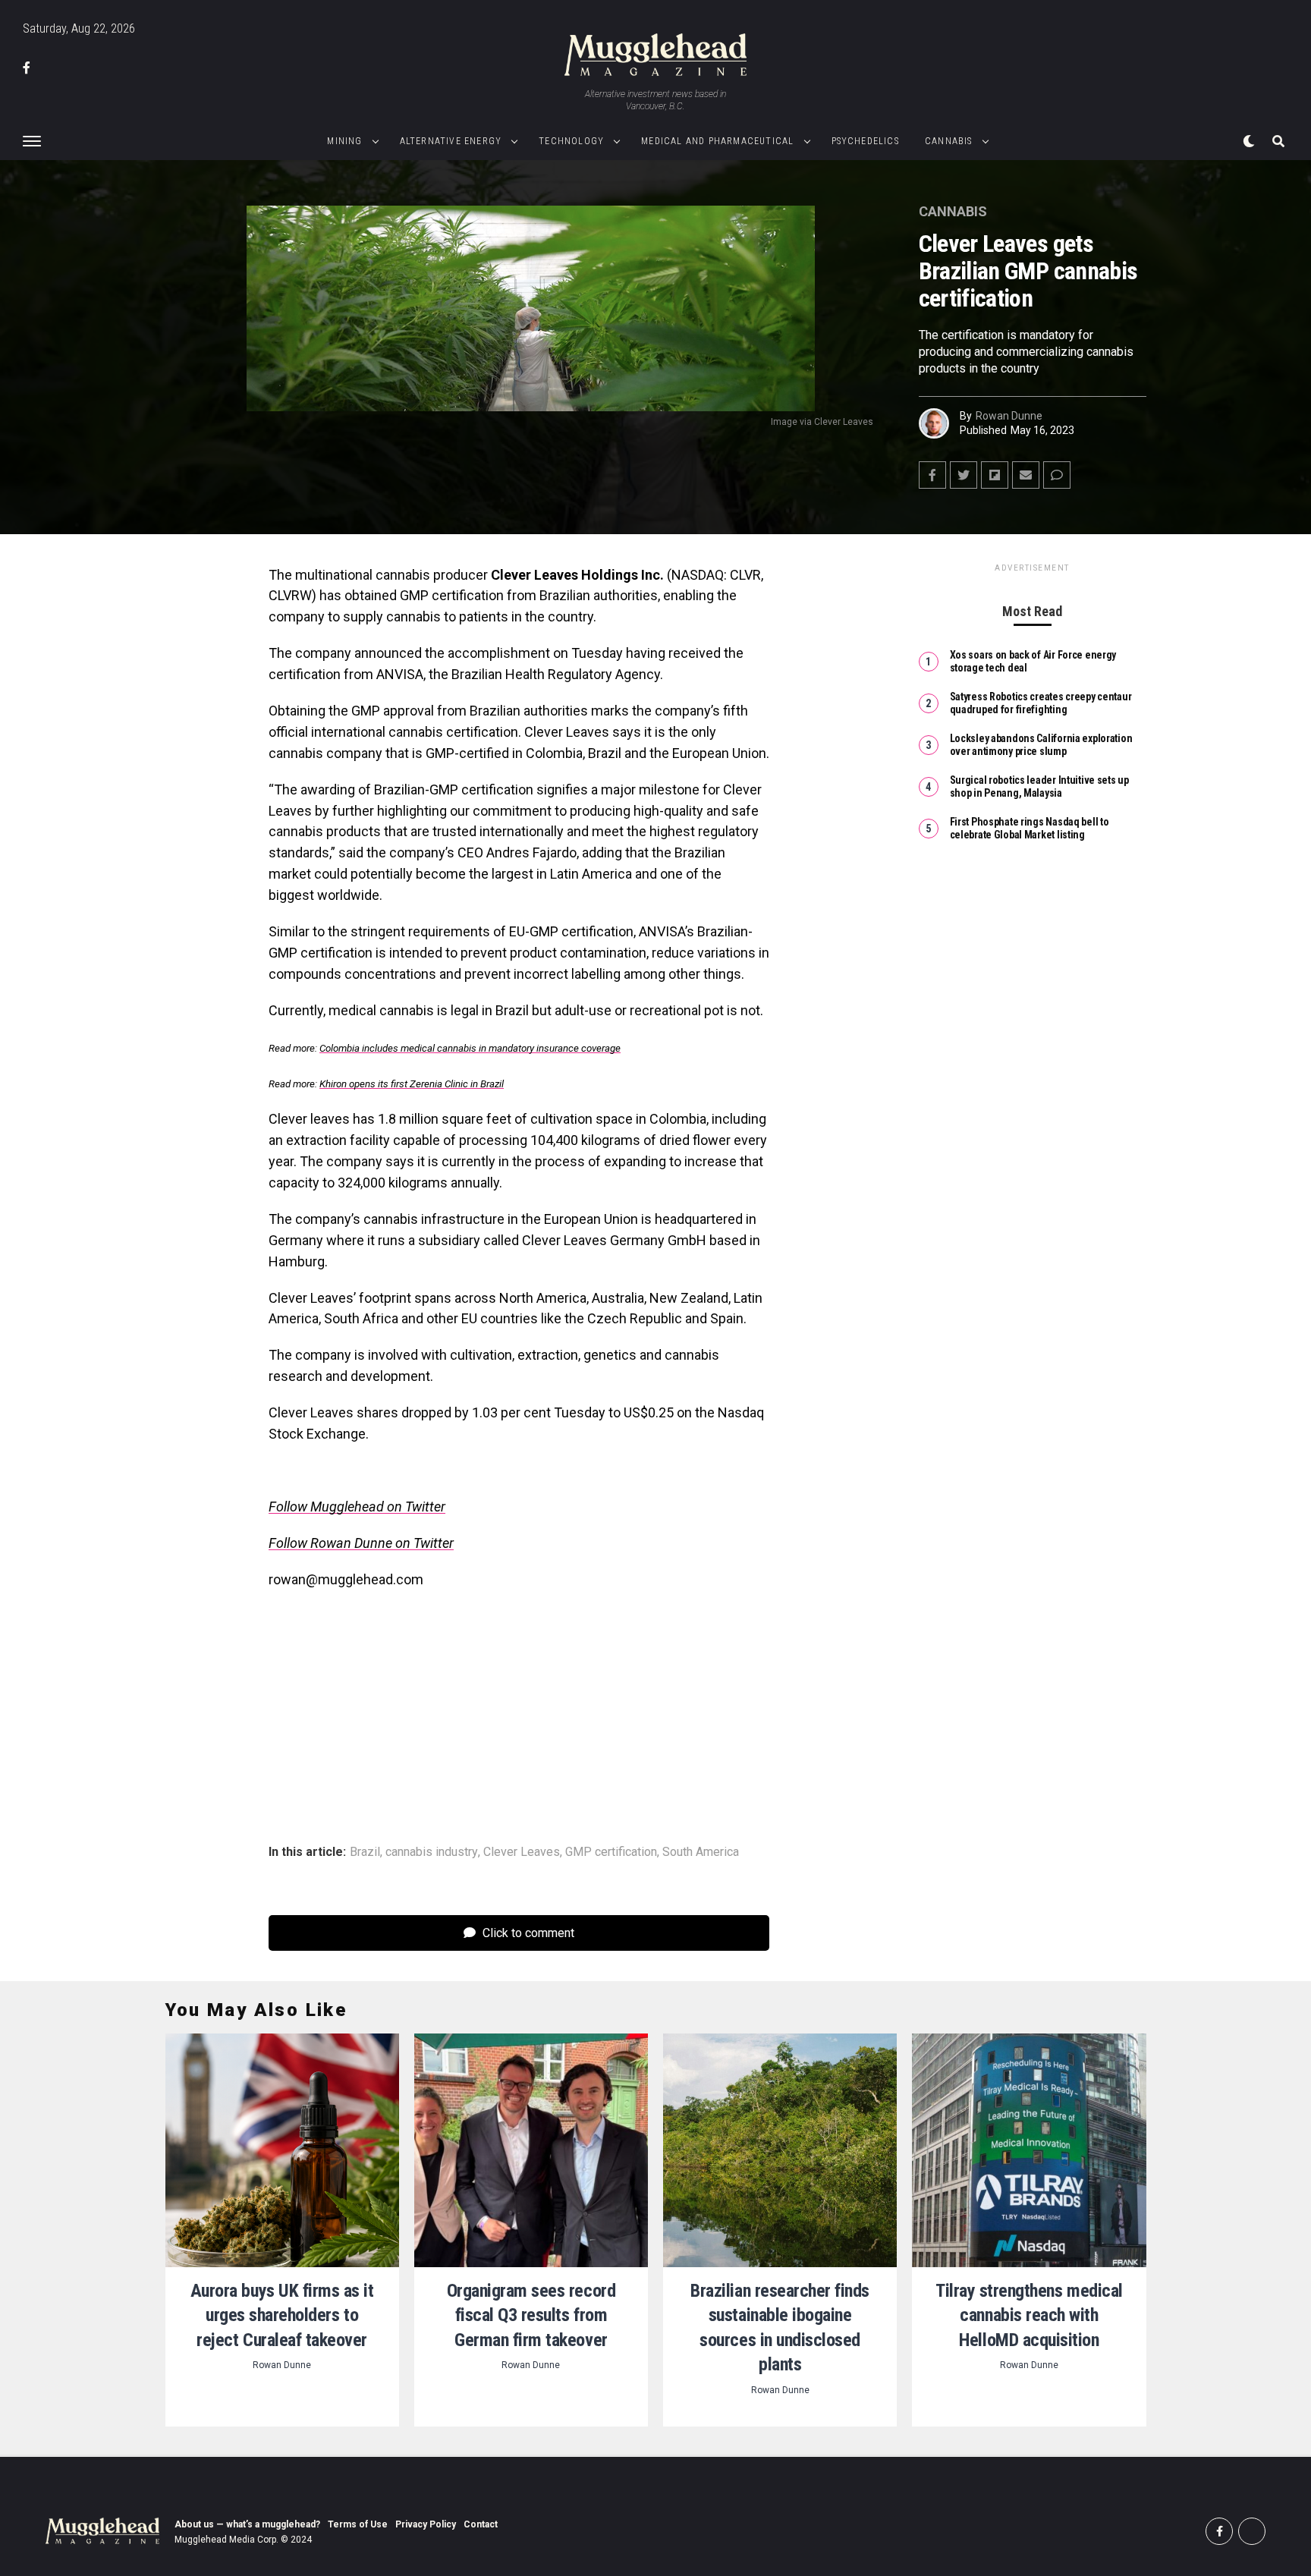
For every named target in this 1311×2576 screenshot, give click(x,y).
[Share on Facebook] (932, 475)
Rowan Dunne (1009, 416)
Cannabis (949, 141)
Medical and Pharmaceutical (717, 141)
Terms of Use (358, 2524)
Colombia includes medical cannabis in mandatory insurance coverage (470, 1048)
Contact (481, 2524)
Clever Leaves (522, 1852)
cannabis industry (432, 1852)
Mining (344, 141)
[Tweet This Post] (964, 475)
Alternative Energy (451, 141)
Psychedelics (865, 141)
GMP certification (611, 1852)
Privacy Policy (426, 2524)
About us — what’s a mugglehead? (247, 2524)
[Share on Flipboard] (995, 475)
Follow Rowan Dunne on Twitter (361, 1543)
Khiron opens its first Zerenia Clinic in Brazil (412, 1084)
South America (701, 1852)
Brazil (365, 1852)
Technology (571, 141)
